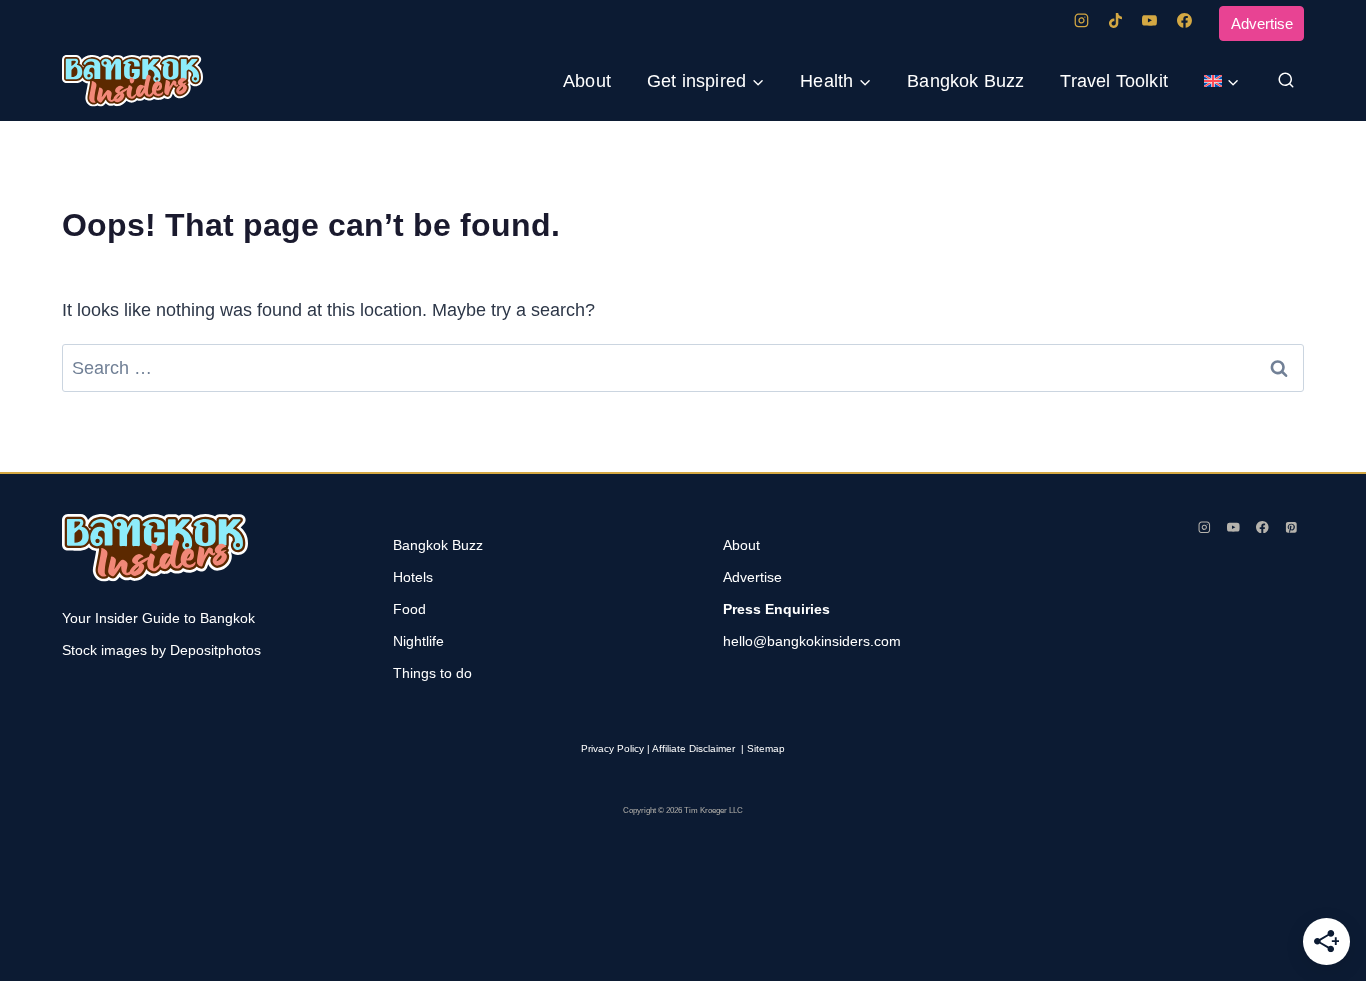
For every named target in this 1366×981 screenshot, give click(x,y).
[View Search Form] (1286, 81)
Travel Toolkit (1114, 81)
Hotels (413, 577)
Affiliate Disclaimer (693, 748)
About (587, 81)
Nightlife (418, 641)
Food (409, 609)
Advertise (1262, 23)
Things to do (432, 673)
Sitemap (766, 748)
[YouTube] (1150, 21)
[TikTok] (1115, 21)
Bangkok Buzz (965, 81)
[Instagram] (1081, 21)
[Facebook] (1184, 21)
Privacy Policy (612, 748)
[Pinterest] (1291, 526)
